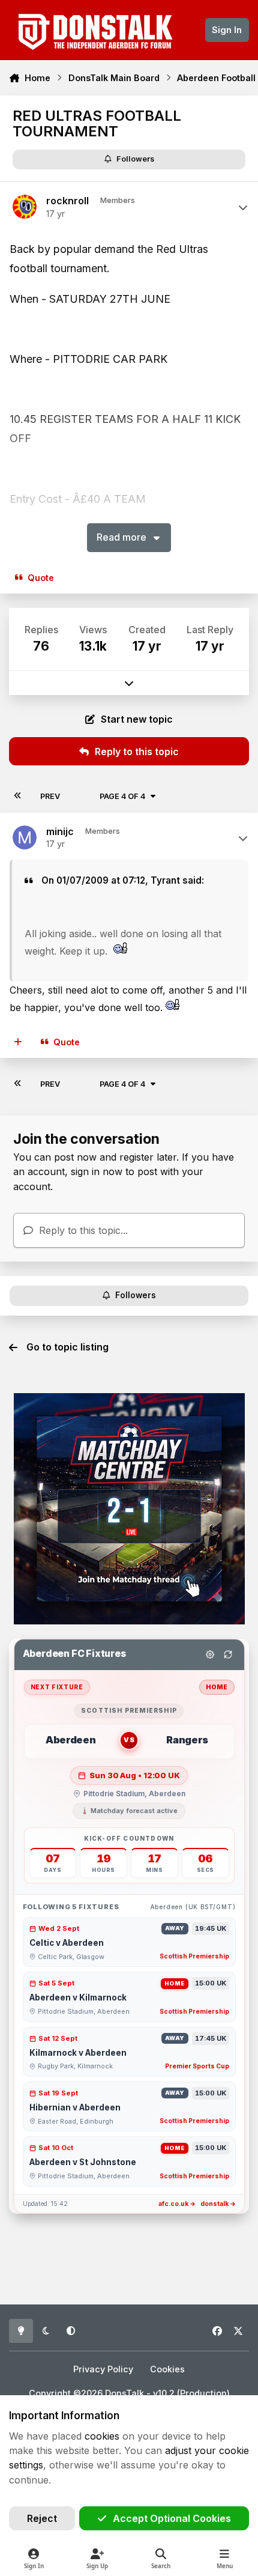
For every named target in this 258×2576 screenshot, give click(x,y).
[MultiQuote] (18, 1042)
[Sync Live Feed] (228, 1654)
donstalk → (218, 2204)
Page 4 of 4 (122, 796)
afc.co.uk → (177, 2204)
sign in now (97, 1171)
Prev (50, 796)
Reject (42, 2518)
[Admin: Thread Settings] (210, 1654)
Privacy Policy (103, 2369)
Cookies (167, 2369)
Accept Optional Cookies (172, 2518)
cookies (102, 2436)
